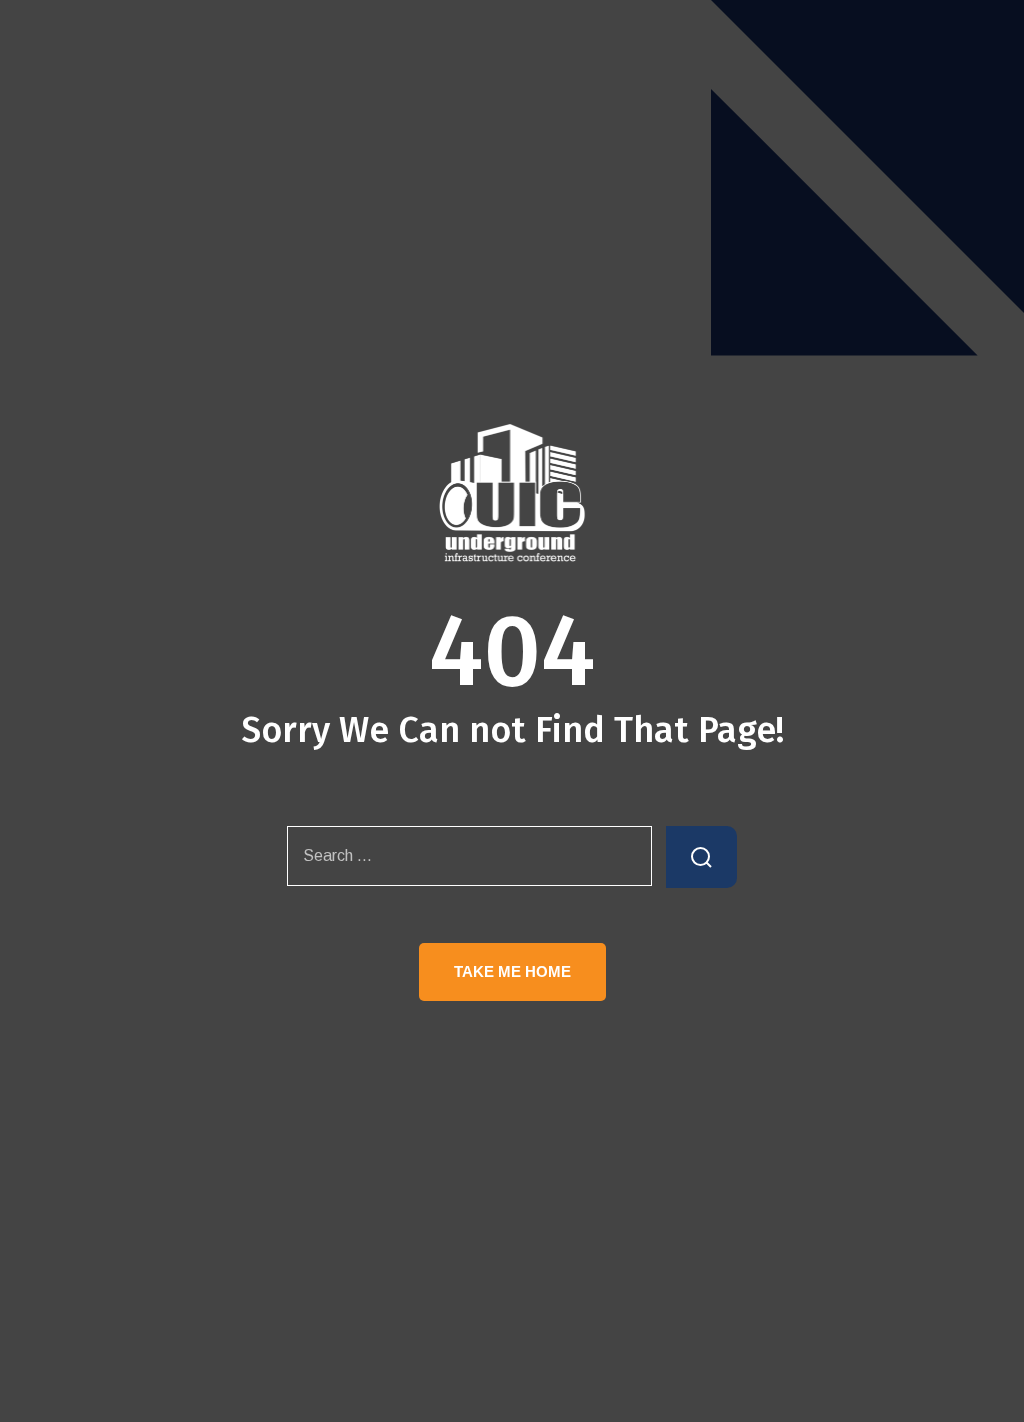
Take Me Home (512, 971)
